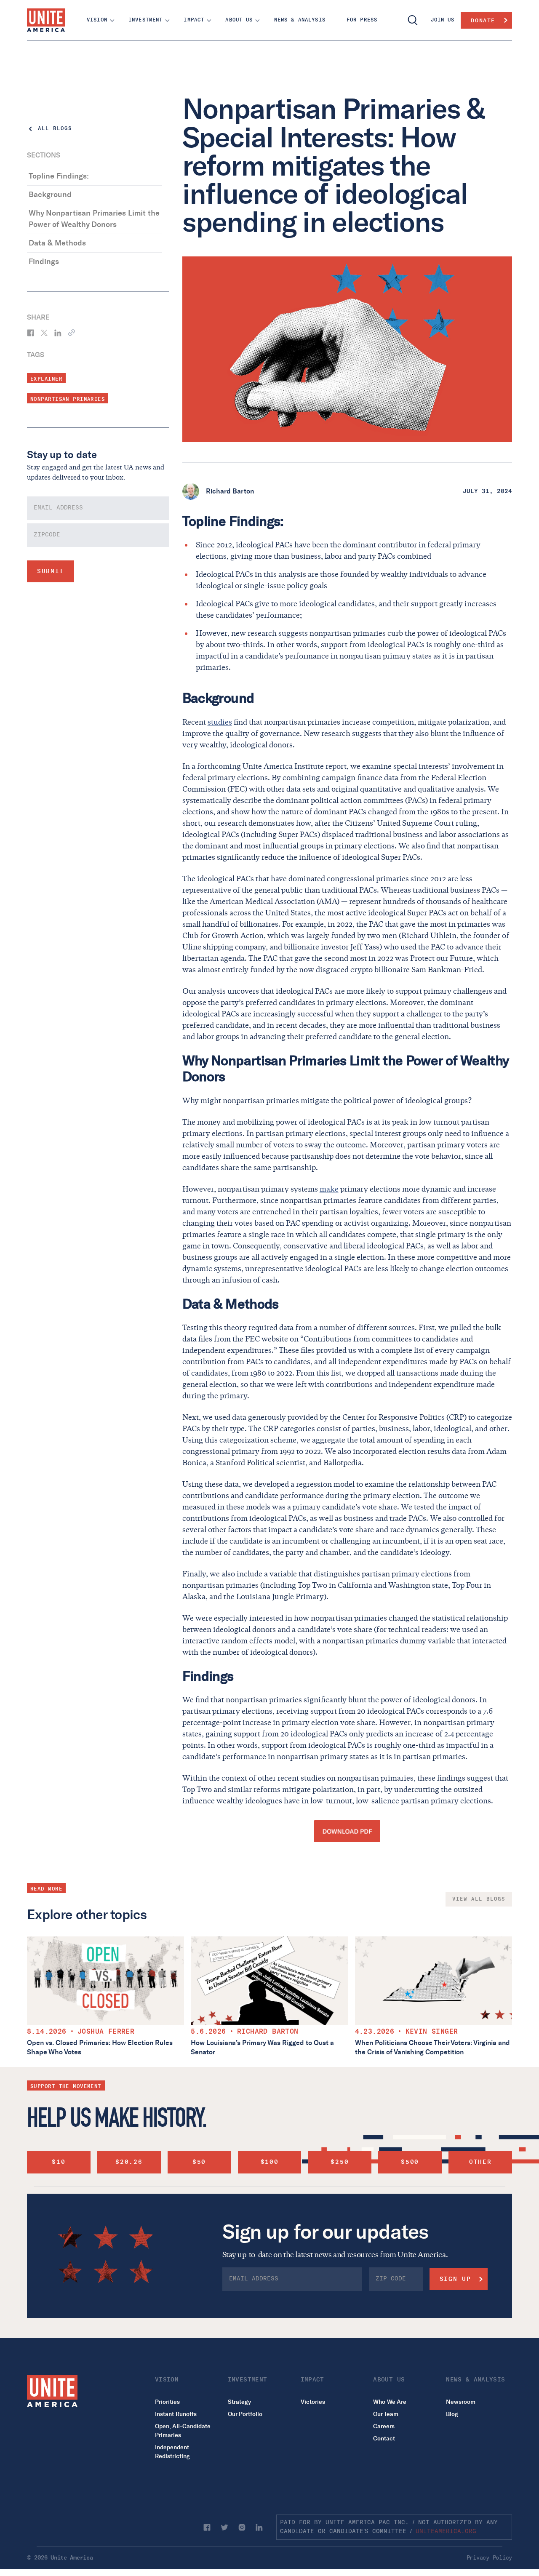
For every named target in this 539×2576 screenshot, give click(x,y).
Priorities (167, 2402)
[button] (97, 20)
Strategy (239, 2402)
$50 (199, 2162)
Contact (384, 2439)
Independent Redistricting (172, 2452)
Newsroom (461, 2402)
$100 (270, 2162)
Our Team (386, 2414)
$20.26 (129, 2162)
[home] (46, 20)
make (329, 1189)
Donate (483, 20)
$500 (410, 2162)
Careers (384, 2426)
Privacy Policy (489, 2558)
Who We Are (390, 2402)
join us (443, 20)
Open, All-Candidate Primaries (183, 2431)
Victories (313, 2402)
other (480, 2162)
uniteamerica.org (446, 2531)
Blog (452, 2414)
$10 (59, 2162)
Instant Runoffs (176, 2414)
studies (220, 722)
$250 (340, 2162)
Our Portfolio (245, 2414)
